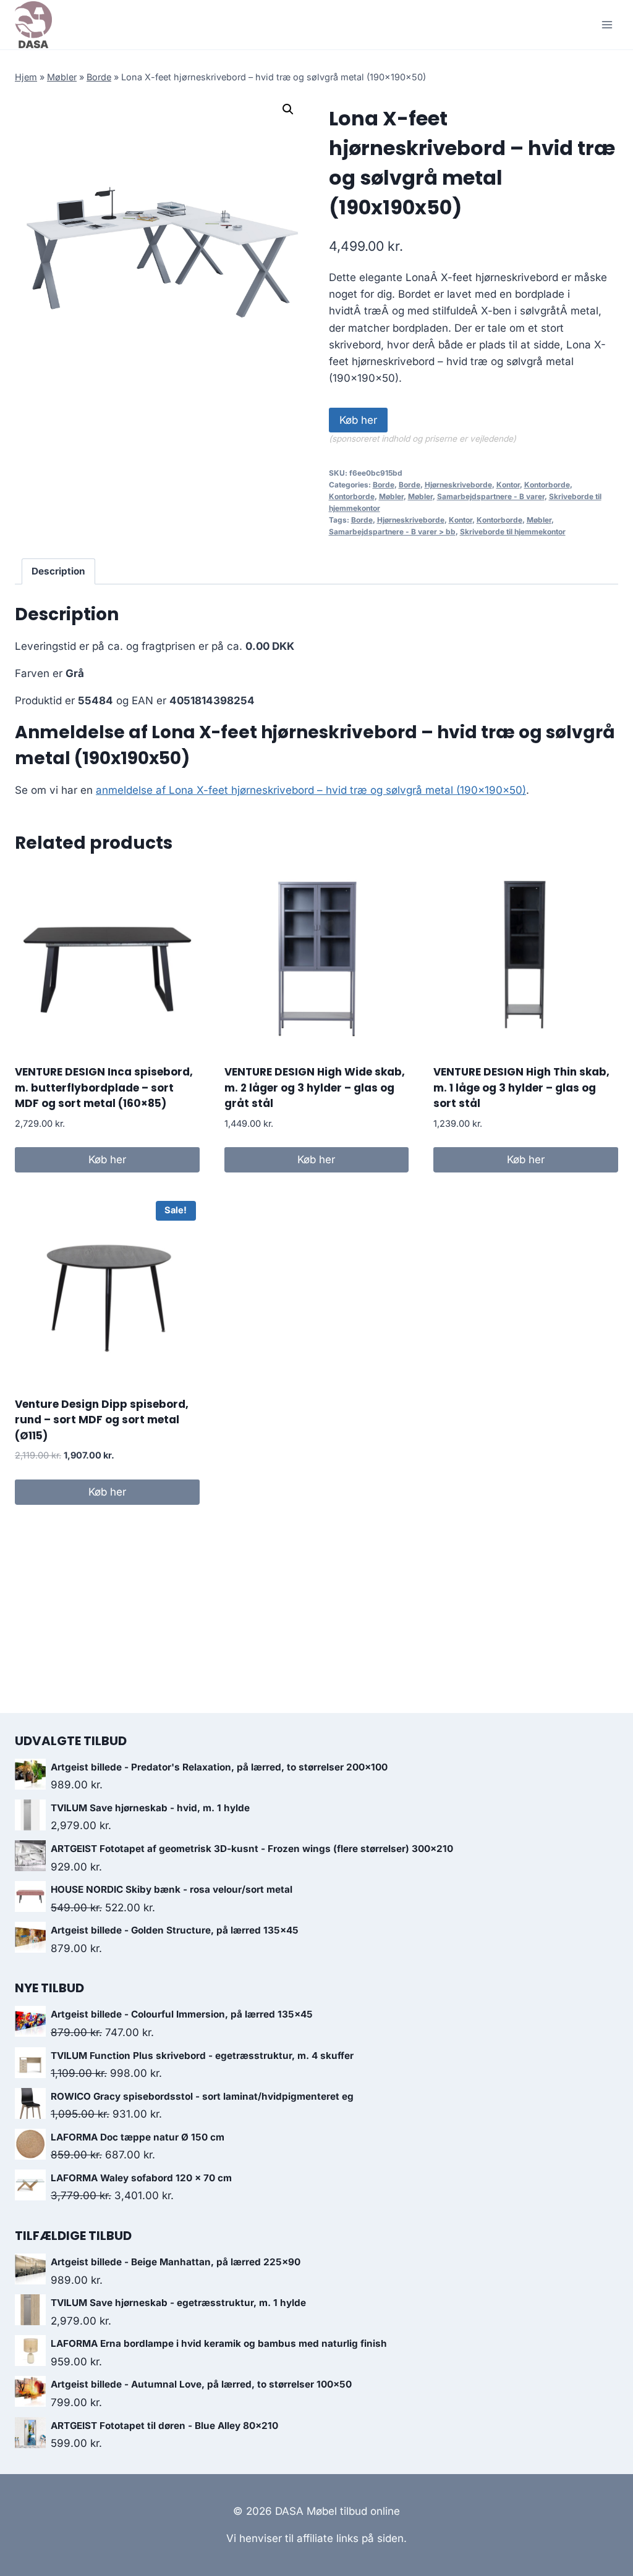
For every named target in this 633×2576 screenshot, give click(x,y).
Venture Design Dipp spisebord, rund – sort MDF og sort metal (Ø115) (102, 1420)
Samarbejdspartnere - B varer (491, 496)
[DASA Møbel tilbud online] (33, 25)
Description (58, 571)
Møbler (62, 77)
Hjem (26, 77)
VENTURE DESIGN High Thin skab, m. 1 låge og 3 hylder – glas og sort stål (521, 1088)
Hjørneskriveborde (458, 485)
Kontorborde (547, 485)
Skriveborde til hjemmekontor (513, 532)
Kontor (508, 485)
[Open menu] (607, 24)
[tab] (59, 571)
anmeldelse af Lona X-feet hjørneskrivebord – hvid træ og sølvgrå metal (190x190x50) (311, 790)
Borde (99, 77)
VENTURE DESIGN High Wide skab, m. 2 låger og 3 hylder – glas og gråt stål (315, 1088)
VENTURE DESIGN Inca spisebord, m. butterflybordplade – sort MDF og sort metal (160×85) (104, 1088)
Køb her (358, 420)
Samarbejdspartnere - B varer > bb (392, 532)
